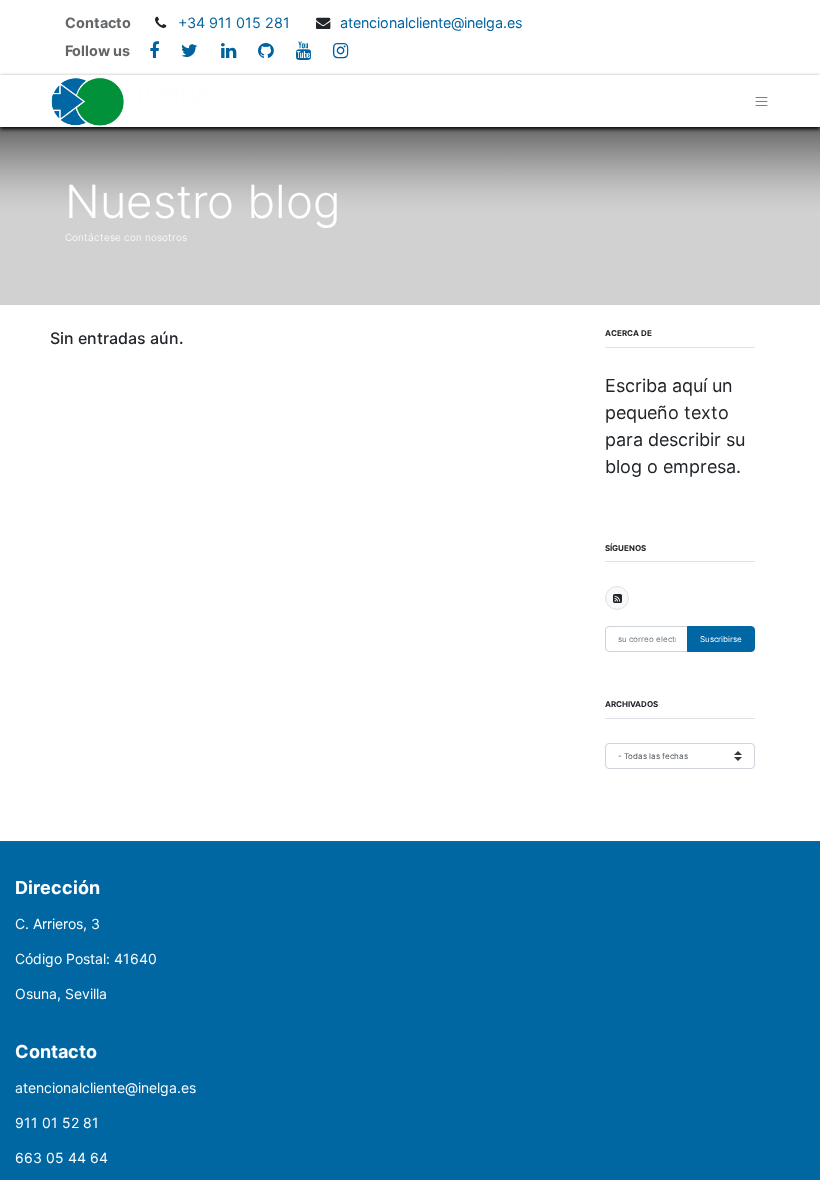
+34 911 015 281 (236, 22)
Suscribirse (721, 639)
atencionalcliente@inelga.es (431, 22)
